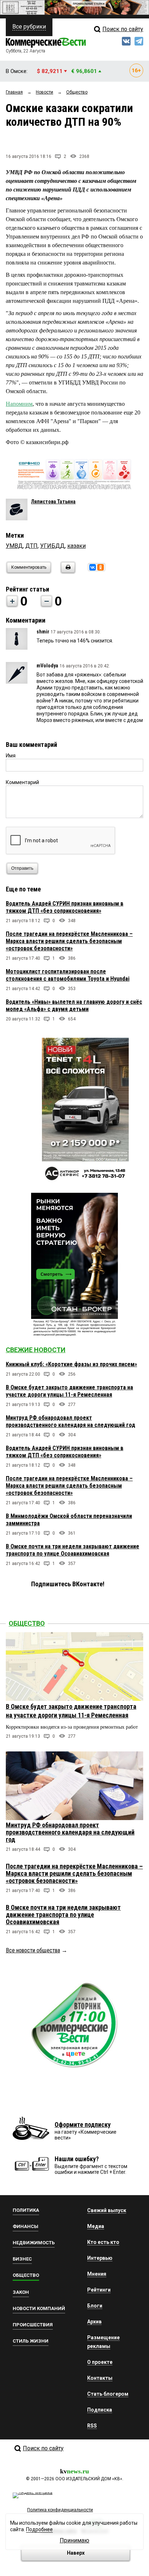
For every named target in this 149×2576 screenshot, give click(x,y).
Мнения (97, 2274)
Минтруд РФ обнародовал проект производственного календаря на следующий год (71, 1421)
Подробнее (39, 2529)
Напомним (19, 404)
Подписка (100, 2410)
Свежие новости (36, 1350)
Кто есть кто (103, 2242)
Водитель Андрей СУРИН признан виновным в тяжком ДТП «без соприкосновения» (65, 907)
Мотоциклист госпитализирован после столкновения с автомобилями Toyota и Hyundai (68, 975)
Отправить (22, 868)
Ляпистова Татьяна (53, 502)
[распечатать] (67, 572)
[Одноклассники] (101, 567)
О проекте (100, 2362)
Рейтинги (99, 2290)
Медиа (96, 2226)
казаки (76, 546)
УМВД (14, 546)
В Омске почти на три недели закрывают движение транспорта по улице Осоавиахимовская (73, 1550)
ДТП (31, 546)
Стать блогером (108, 2394)
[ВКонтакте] (93, 567)
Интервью (100, 2258)
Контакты (100, 2378)
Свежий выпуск (107, 2210)
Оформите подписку (83, 2125)
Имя (11, 756)
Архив (94, 2322)
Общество (27, 1623)
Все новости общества (33, 1950)
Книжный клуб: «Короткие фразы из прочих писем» (71, 1364)
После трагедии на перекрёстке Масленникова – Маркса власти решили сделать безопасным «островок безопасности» (69, 941)
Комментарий (22, 782)
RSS (92, 2426)
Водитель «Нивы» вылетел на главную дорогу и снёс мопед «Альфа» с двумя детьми (74, 1005)
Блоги (95, 2306)
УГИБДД (52, 546)
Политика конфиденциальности (60, 2510)
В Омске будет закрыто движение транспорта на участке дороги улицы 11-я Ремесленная (69, 1391)
